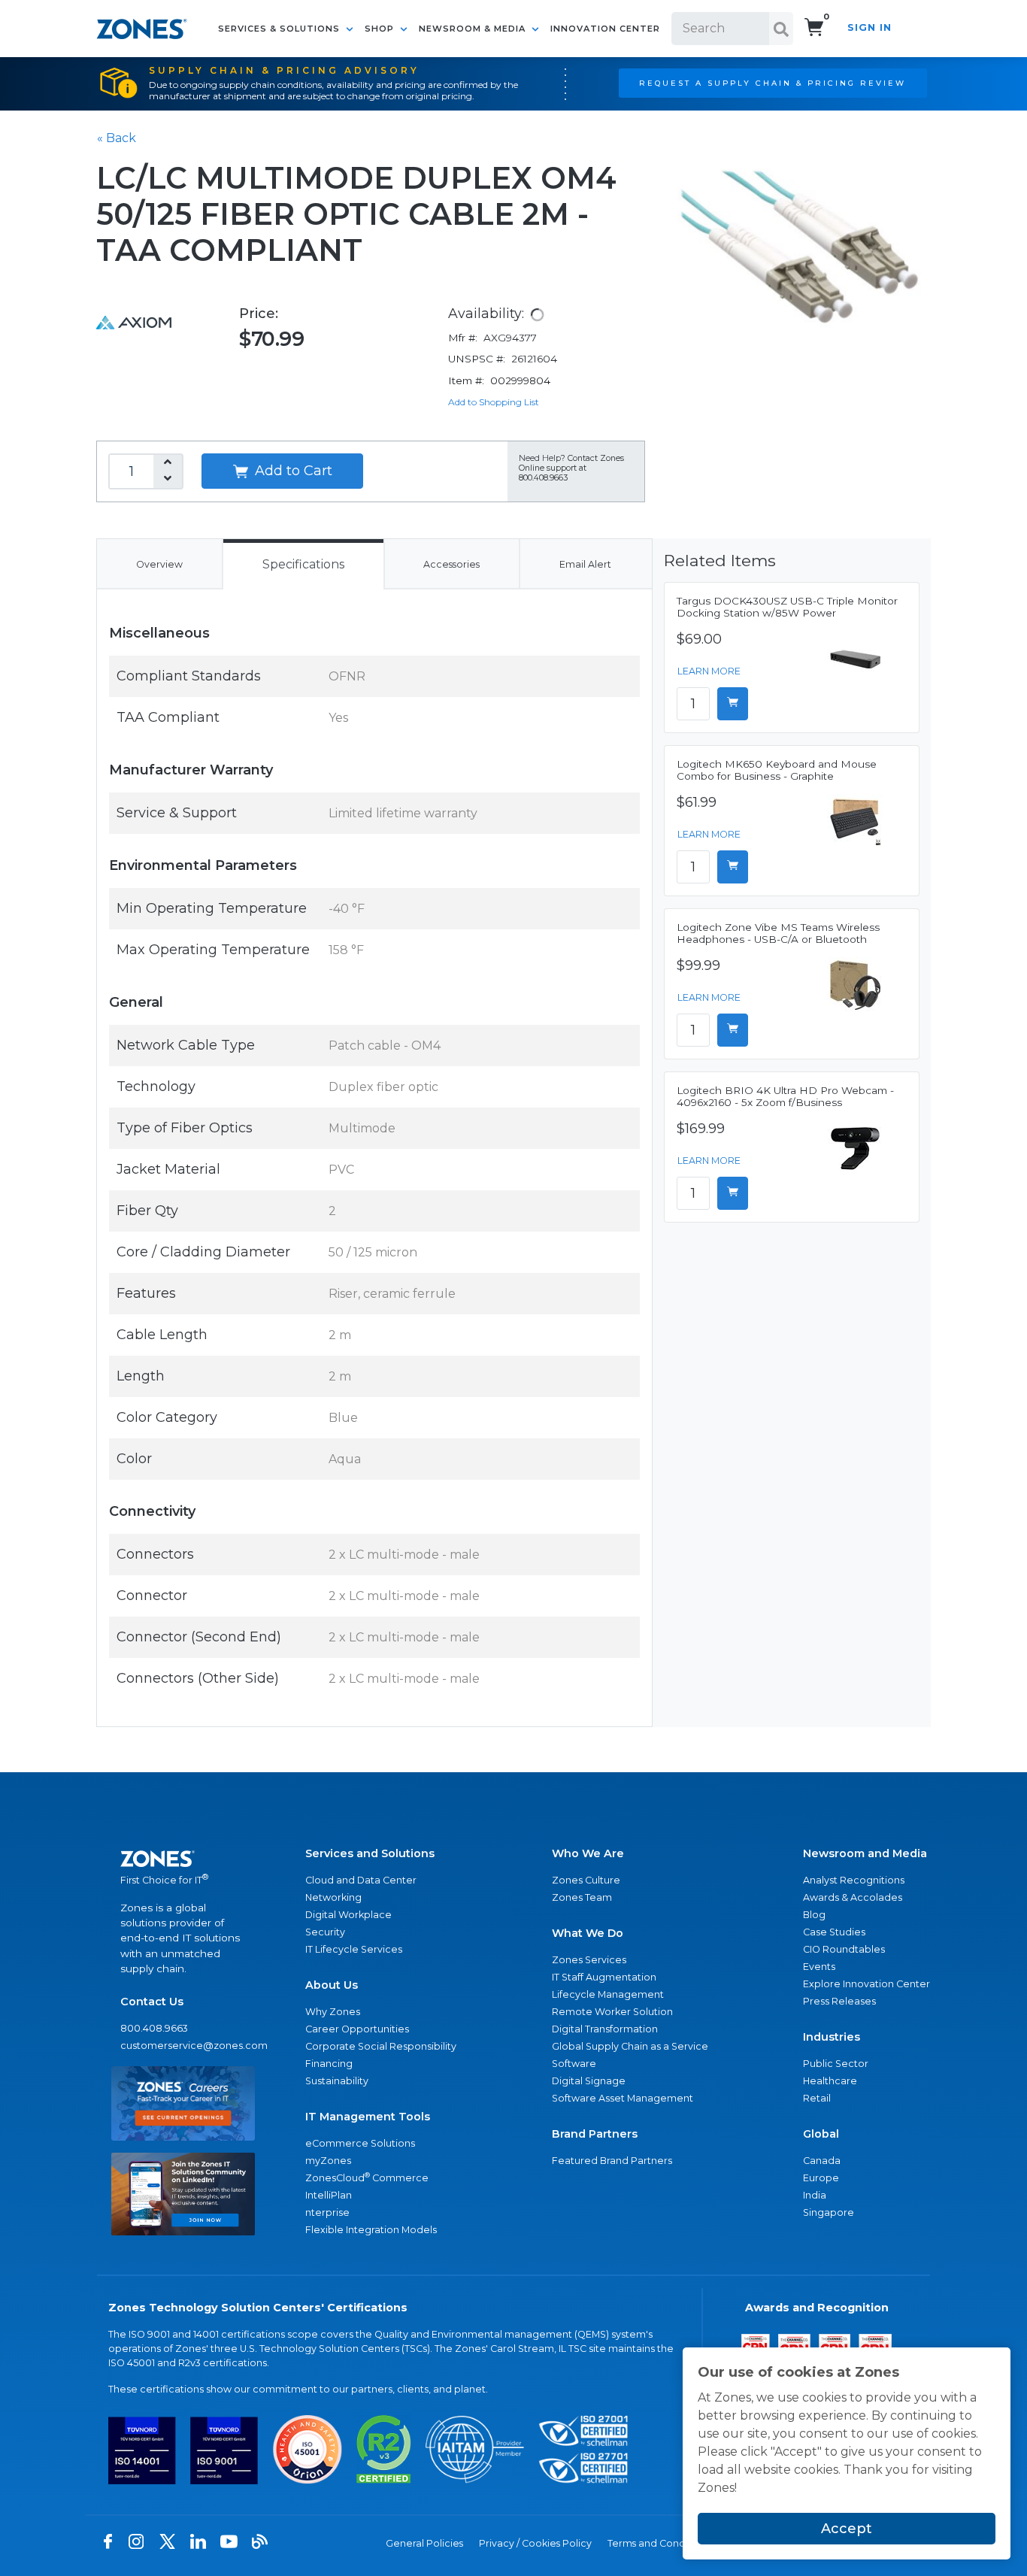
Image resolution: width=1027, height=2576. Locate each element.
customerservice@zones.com (183, 2046)
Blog (814, 1915)
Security (325, 1932)
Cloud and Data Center (361, 1880)
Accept (847, 2529)
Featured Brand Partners (612, 2161)
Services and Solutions (370, 1853)
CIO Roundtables (844, 1949)
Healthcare (830, 2081)
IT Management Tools (368, 2117)
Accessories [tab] (451, 564)
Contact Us (152, 2002)
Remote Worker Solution (612, 2012)
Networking (333, 1897)
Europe (821, 2178)
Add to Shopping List (494, 402)
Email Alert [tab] (585, 564)
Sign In (869, 27)
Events (819, 1967)
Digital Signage (589, 2081)
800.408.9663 (154, 2028)
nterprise (327, 2212)
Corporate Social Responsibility (381, 2046)
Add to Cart (292, 471)
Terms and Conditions (659, 2543)
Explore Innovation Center (866, 1984)
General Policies (424, 2543)
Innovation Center (605, 29)
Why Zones (333, 2012)
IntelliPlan (329, 2195)
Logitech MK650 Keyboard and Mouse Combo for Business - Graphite (777, 770)
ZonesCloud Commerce (367, 2177)
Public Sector (836, 2064)
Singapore (829, 2212)
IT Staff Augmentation (604, 1977)
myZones (328, 2161)
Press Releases (839, 2001)
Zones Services (589, 1960)
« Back (117, 138)
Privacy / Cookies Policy (535, 2543)
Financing (329, 2064)
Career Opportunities (357, 2029)
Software (574, 2064)
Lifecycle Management (608, 1994)
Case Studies (834, 1932)
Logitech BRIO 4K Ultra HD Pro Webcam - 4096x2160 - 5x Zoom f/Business (785, 1096)
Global (821, 2134)
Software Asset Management (623, 2098)
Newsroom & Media (474, 29)
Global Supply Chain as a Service (630, 2046)
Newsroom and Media (865, 1853)
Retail (817, 2098)
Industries (832, 2037)
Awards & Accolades (853, 1897)
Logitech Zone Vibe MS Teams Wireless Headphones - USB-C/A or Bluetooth (778, 933)
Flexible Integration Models (371, 2230)
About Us (332, 1985)
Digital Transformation (605, 2029)
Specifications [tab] (303, 564)
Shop (381, 29)
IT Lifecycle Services (354, 1949)
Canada (822, 2161)
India (815, 2195)
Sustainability (337, 2081)
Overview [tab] (159, 564)
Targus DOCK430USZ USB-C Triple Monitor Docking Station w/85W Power (787, 607)
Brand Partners (595, 2134)
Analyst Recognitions (854, 1880)
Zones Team (582, 1897)
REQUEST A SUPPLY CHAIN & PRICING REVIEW (773, 83)
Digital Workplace (348, 1915)
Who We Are (588, 1853)
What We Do (588, 1933)
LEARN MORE (709, 671)
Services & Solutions (280, 29)
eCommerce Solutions (360, 2143)
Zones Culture (586, 1880)
